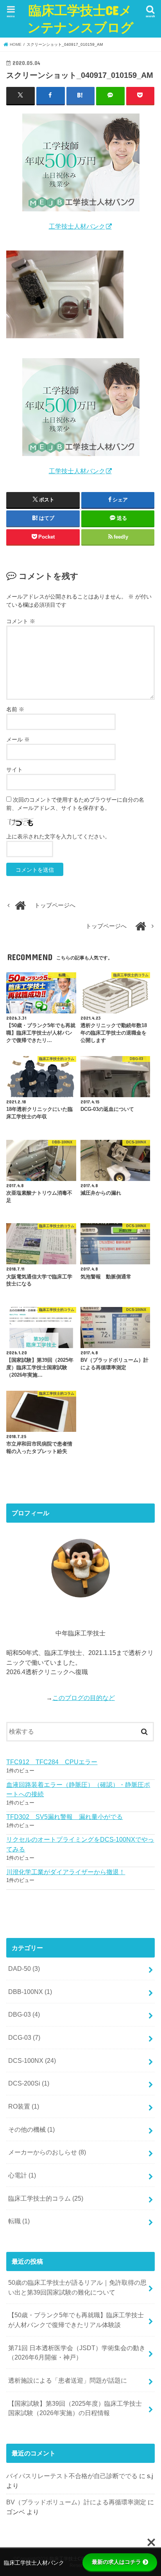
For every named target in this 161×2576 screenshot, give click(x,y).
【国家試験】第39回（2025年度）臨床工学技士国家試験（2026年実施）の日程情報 (75, 2408)
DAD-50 (24, 1969)
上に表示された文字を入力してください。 (58, 836)
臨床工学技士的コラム (46, 2198)
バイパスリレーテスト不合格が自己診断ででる (72, 2476)
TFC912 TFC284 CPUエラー (52, 1762)
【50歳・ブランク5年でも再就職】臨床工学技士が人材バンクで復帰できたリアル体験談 (76, 2320)
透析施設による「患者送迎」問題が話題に (68, 2380)
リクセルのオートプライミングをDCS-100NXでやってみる (80, 1844)
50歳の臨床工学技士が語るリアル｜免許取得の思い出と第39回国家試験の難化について (77, 2287)
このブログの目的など (84, 1698)
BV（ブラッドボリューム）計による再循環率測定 (76, 2502)
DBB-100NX (30, 1992)
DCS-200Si (29, 2083)
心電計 (22, 2175)
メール (18, 739)
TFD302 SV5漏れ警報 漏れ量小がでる (64, 1817)
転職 (19, 2221)
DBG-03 (24, 2014)
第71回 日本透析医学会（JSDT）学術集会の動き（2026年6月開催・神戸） (77, 2353)
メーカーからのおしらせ (47, 2152)
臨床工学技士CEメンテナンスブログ (80, 19)
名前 (15, 709)
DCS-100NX (32, 2060)
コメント (21, 621)
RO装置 (24, 2106)
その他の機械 (31, 2129)
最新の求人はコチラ (116, 2562)
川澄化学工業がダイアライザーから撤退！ (66, 1872)
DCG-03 (24, 2037)
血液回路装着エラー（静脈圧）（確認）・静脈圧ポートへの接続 (78, 1789)
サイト (14, 770)
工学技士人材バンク (77, 226)
